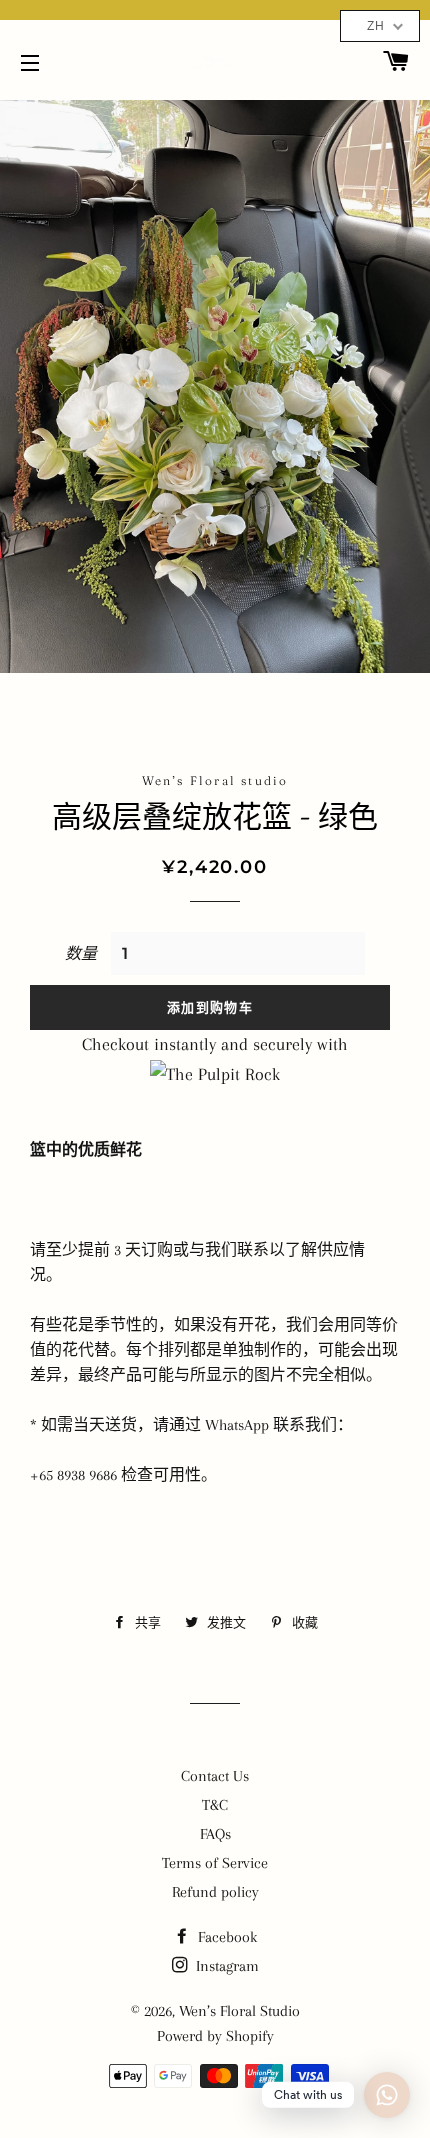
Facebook (225, 1937)
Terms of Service (215, 1863)
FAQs (215, 1834)
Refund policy (215, 1892)
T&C (215, 1805)
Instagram (225, 1966)
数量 (81, 954)
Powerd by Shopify (215, 2036)
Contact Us (215, 1776)
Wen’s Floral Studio (239, 2011)
